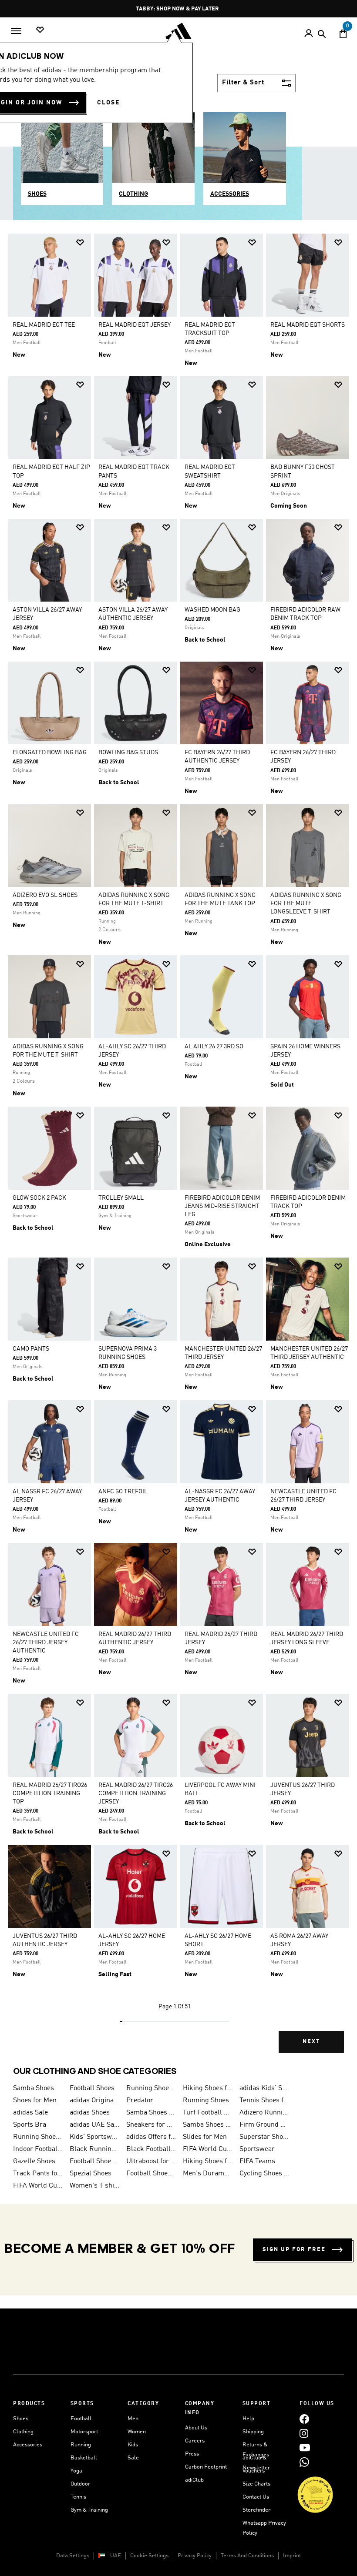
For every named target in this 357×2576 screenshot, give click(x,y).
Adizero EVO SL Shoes (45, 895)
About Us (196, 2428)
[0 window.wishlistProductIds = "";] (40, 30)
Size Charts (256, 2484)
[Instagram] (304, 2433)
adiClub (194, 2480)
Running (81, 2445)
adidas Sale (30, 2113)
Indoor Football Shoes (38, 2149)
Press (192, 2454)
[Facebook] (304, 2419)
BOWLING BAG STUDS (128, 753)
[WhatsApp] (304, 2462)
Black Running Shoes (94, 2149)
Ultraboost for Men (151, 2161)
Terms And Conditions (247, 2556)
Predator (140, 2101)
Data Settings (73, 2556)
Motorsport (84, 2432)
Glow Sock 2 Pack (39, 1198)
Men (133, 2419)
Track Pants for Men (38, 2174)
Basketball (84, 2458)
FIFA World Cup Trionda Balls (38, 2186)
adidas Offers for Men (151, 2137)
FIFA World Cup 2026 (208, 2149)
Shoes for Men (35, 2101)
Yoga (76, 2471)
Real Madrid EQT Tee (44, 325)
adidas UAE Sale (94, 2125)
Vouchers (254, 2471)
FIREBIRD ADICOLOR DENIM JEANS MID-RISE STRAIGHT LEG (222, 1206)
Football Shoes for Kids (94, 2161)
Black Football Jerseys (151, 2149)
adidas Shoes (90, 2113)
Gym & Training (89, 2510)
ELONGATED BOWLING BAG (50, 753)
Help (248, 2419)
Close (108, 103)
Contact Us (256, 2497)
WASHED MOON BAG (212, 610)
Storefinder (256, 2510)
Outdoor (80, 2484)
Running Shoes (206, 2101)
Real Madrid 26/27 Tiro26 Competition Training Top (50, 1793)
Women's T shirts (94, 2186)
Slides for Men (205, 2137)
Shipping (253, 2432)
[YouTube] (305, 2447)
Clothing (23, 2432)
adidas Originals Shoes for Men (94, 2101)
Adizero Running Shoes (264, 2113)
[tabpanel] (178, 1149)
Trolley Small (121, 1198)
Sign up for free (294, 2250)
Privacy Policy (195, 2556)
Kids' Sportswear (94, 2137)
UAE (116, 2556)
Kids (133, 2445)
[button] (80, 243)
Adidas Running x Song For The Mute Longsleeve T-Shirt (306, 903)
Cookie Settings (149, 2556)
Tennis (78, 2497)
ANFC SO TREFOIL (123, 1492)
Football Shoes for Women (151, 2174)
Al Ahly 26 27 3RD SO (214, 1047)
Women (137, 2432)
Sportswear (257, 2149)
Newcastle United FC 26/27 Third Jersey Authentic (46, 1643)
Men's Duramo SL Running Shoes (208, 2174)
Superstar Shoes (264, 2137)
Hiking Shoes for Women (208, 2161)
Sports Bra (30, 2125)
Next (311, 2042)
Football (81, 2419)
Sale (133, 2458)
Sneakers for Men (151, 2125)
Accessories (28, 2445)
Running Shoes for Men (151, 2088)
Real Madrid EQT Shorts (308, 325)
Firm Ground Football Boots (264, 2125)
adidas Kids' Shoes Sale (264, 2088)
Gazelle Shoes (34, 2161)
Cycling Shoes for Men (264, 2174)
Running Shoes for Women (38, 2137)
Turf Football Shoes (208, 2113)
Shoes (21, 2419)
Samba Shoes (34, 2088)
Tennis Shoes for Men (264, 2101)
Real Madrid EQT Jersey (135, 325)
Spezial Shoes (91, 2174)
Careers (195, 2441)
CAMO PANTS (31, 1349)
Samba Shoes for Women (151, 2113)
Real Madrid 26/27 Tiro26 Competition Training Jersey (136, 1793)
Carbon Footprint (206, 2467)
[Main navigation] (16, 31)
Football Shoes (92, 2088)
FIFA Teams (257, 2161)
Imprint (292, 2556)
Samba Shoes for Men (208, 2125)
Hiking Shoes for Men (208, 2088)
